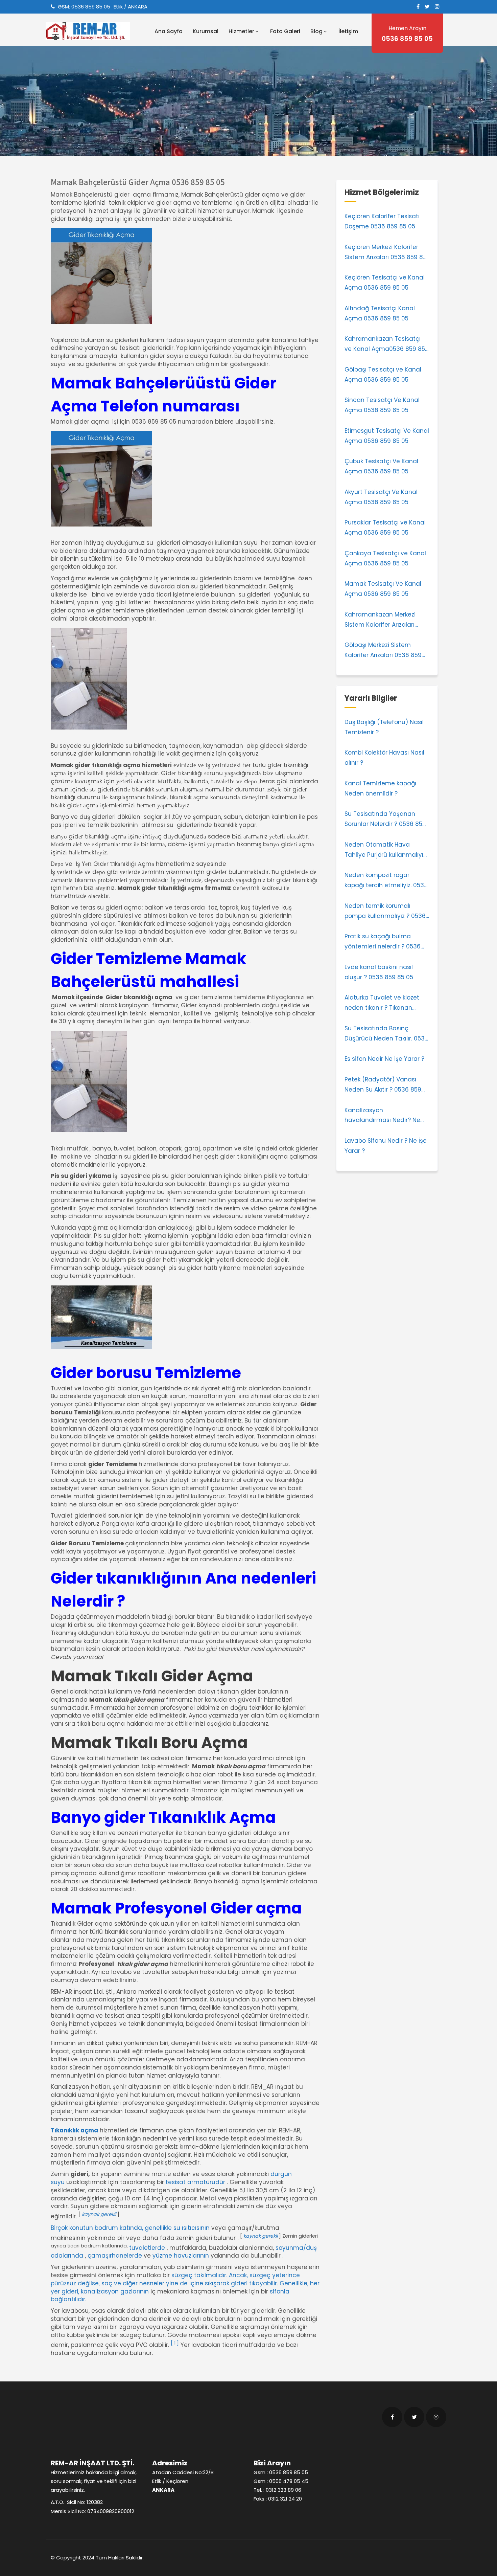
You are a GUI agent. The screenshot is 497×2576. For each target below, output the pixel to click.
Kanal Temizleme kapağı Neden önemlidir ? (380, 788)
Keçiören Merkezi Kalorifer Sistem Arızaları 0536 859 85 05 (385, 253)
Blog (316, 31)
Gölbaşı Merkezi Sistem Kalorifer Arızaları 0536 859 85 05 (383, 651)
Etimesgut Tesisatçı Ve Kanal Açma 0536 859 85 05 (387, 436)
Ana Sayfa (169, 31)
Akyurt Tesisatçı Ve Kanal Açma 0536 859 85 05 (381, 497)
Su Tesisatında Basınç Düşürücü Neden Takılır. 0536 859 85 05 (386, 1034)
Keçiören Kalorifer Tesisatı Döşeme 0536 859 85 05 (382, 221)
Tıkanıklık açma (74, 2130)
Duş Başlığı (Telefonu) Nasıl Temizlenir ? (384, 727)
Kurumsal (206, 31)
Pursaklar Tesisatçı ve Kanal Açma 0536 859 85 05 (385, 528)
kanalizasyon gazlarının (115, 2291)
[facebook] (418, 6)
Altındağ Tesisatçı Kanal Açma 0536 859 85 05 (380, 313)
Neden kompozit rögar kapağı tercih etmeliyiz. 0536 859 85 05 (386, 881)
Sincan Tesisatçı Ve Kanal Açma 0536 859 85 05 (382, 405)
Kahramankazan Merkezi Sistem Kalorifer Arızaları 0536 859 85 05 (380, 620)
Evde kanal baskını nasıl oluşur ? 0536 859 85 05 (379, 972)
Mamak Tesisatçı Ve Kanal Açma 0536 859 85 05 (383, 589)
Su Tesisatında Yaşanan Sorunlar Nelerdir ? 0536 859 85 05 (385, 820)
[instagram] (437, 6)
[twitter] (427, 6)
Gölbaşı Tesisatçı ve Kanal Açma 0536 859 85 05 (383, 375)
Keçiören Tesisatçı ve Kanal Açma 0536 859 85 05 (385, 283)
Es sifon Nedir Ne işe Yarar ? (384, 1059)
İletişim (348, 31)
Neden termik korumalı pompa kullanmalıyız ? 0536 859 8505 (385, 912)
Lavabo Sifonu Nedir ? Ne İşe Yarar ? (386, 1146)
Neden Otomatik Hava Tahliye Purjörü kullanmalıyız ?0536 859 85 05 (385, 850)
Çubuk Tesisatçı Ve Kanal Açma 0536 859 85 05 (381, 466)
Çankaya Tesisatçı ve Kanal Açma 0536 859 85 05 (385, 558)
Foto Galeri (285, 31)
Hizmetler (241, 31)
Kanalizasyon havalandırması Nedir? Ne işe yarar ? (382, 1116)
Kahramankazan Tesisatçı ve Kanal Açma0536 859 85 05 (385, 344)
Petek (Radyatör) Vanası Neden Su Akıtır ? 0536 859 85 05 (383, 1085)
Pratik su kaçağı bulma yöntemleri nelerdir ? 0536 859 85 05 (383, 942)
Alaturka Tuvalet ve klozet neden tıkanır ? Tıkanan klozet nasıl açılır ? (382, 1003)
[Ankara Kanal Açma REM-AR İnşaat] (96, 31)
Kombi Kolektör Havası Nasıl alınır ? (384, 758)
